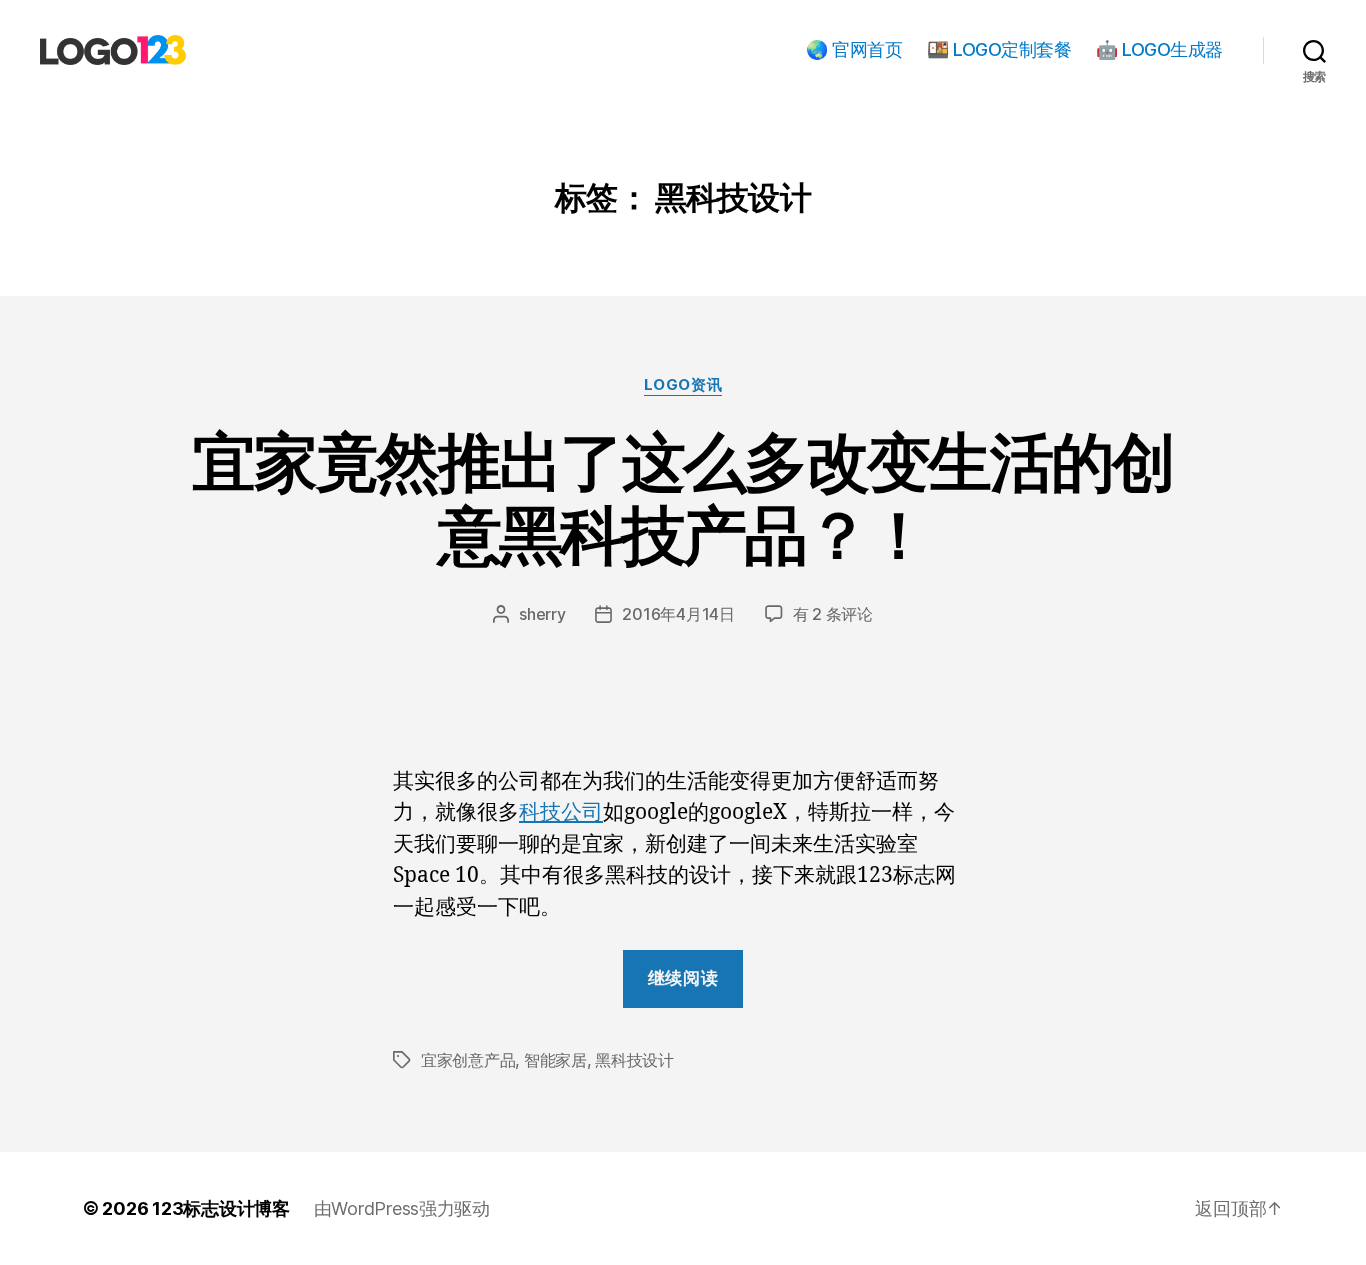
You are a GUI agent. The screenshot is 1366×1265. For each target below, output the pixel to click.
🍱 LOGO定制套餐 (999, 49)
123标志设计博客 (221, 1208)
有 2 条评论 (833, 614)
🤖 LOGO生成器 (1159, 49)
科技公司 (561, 812)
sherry (542, 614)
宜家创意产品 (468, 1060)
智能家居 (555, 1060)
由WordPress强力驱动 (402, 1208)
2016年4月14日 (678, 614)
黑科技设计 (634, 1060)
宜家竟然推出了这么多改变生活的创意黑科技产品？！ (682, 498)
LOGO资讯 (683, 385)
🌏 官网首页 (854, 49)
